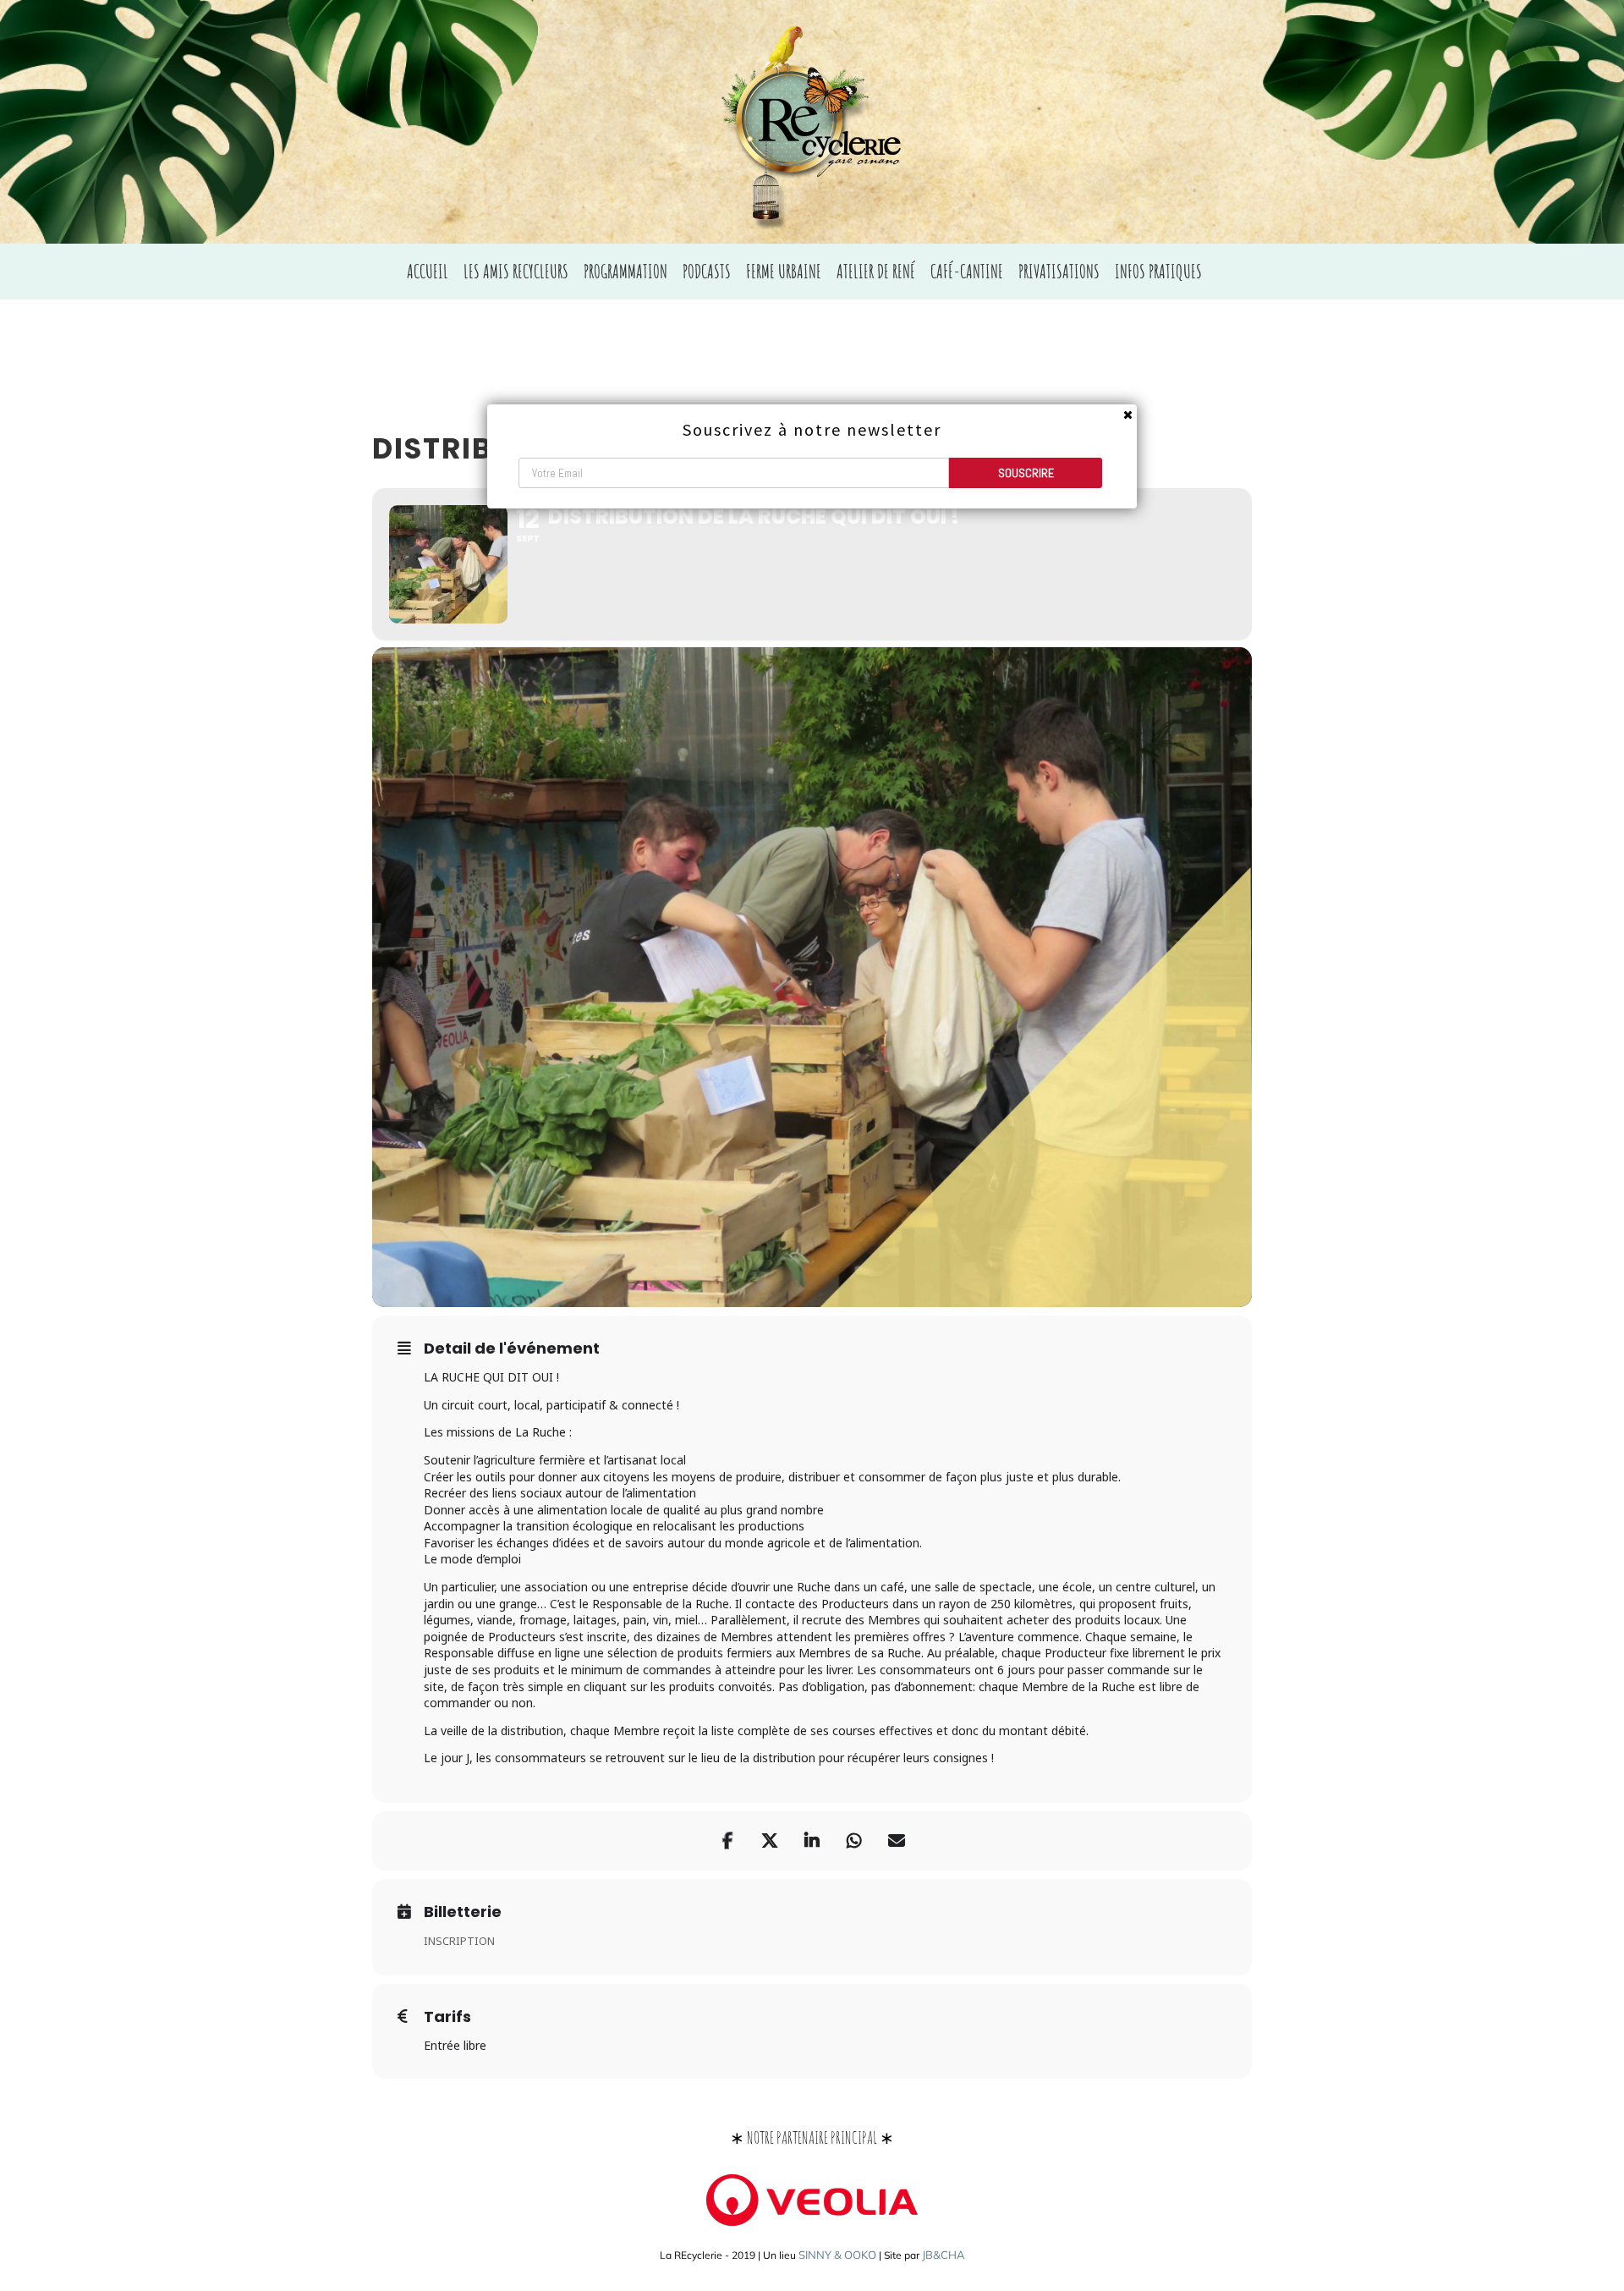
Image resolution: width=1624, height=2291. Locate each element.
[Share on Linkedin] (812, 1841)
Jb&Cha (944, 2255)
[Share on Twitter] (770, 1841)
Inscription (459, 1941)
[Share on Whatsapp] (854, 1841)
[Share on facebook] (727, 1841)
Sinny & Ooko (837, 2255)
